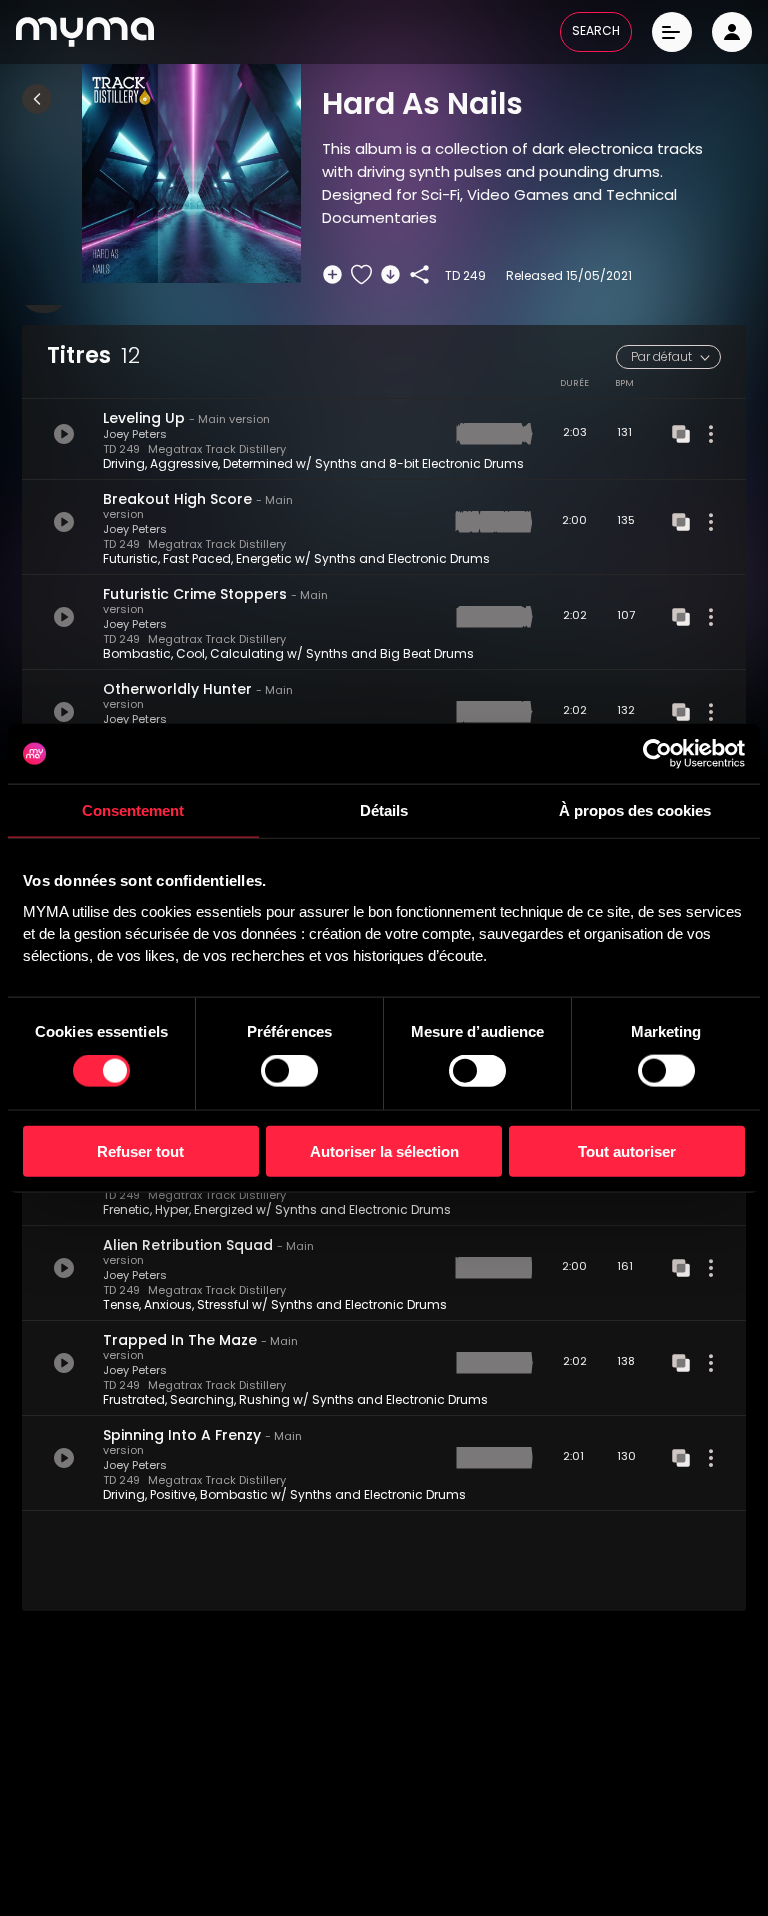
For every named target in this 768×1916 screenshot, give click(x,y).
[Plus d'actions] (711, 434)
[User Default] (732, 32)
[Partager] (419, 274)
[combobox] (668, 357)
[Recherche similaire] (681, 434)
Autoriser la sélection (384, 1150)
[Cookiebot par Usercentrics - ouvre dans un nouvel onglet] (657, 754)
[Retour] (37, 99)
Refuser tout (140, 1150)
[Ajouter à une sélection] (332, 274)
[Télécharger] (390, 274)
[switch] (289, 1071)
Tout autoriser (627, 1150)
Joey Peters (135, 435)
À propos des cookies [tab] (635, 810)
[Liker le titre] (361, 274)
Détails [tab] (384, 810)
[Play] (64, 434)
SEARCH (596, 32)
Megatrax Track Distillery (217, 450)
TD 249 (121, 450)
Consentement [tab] (133, 810)
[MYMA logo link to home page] (85, 32)
